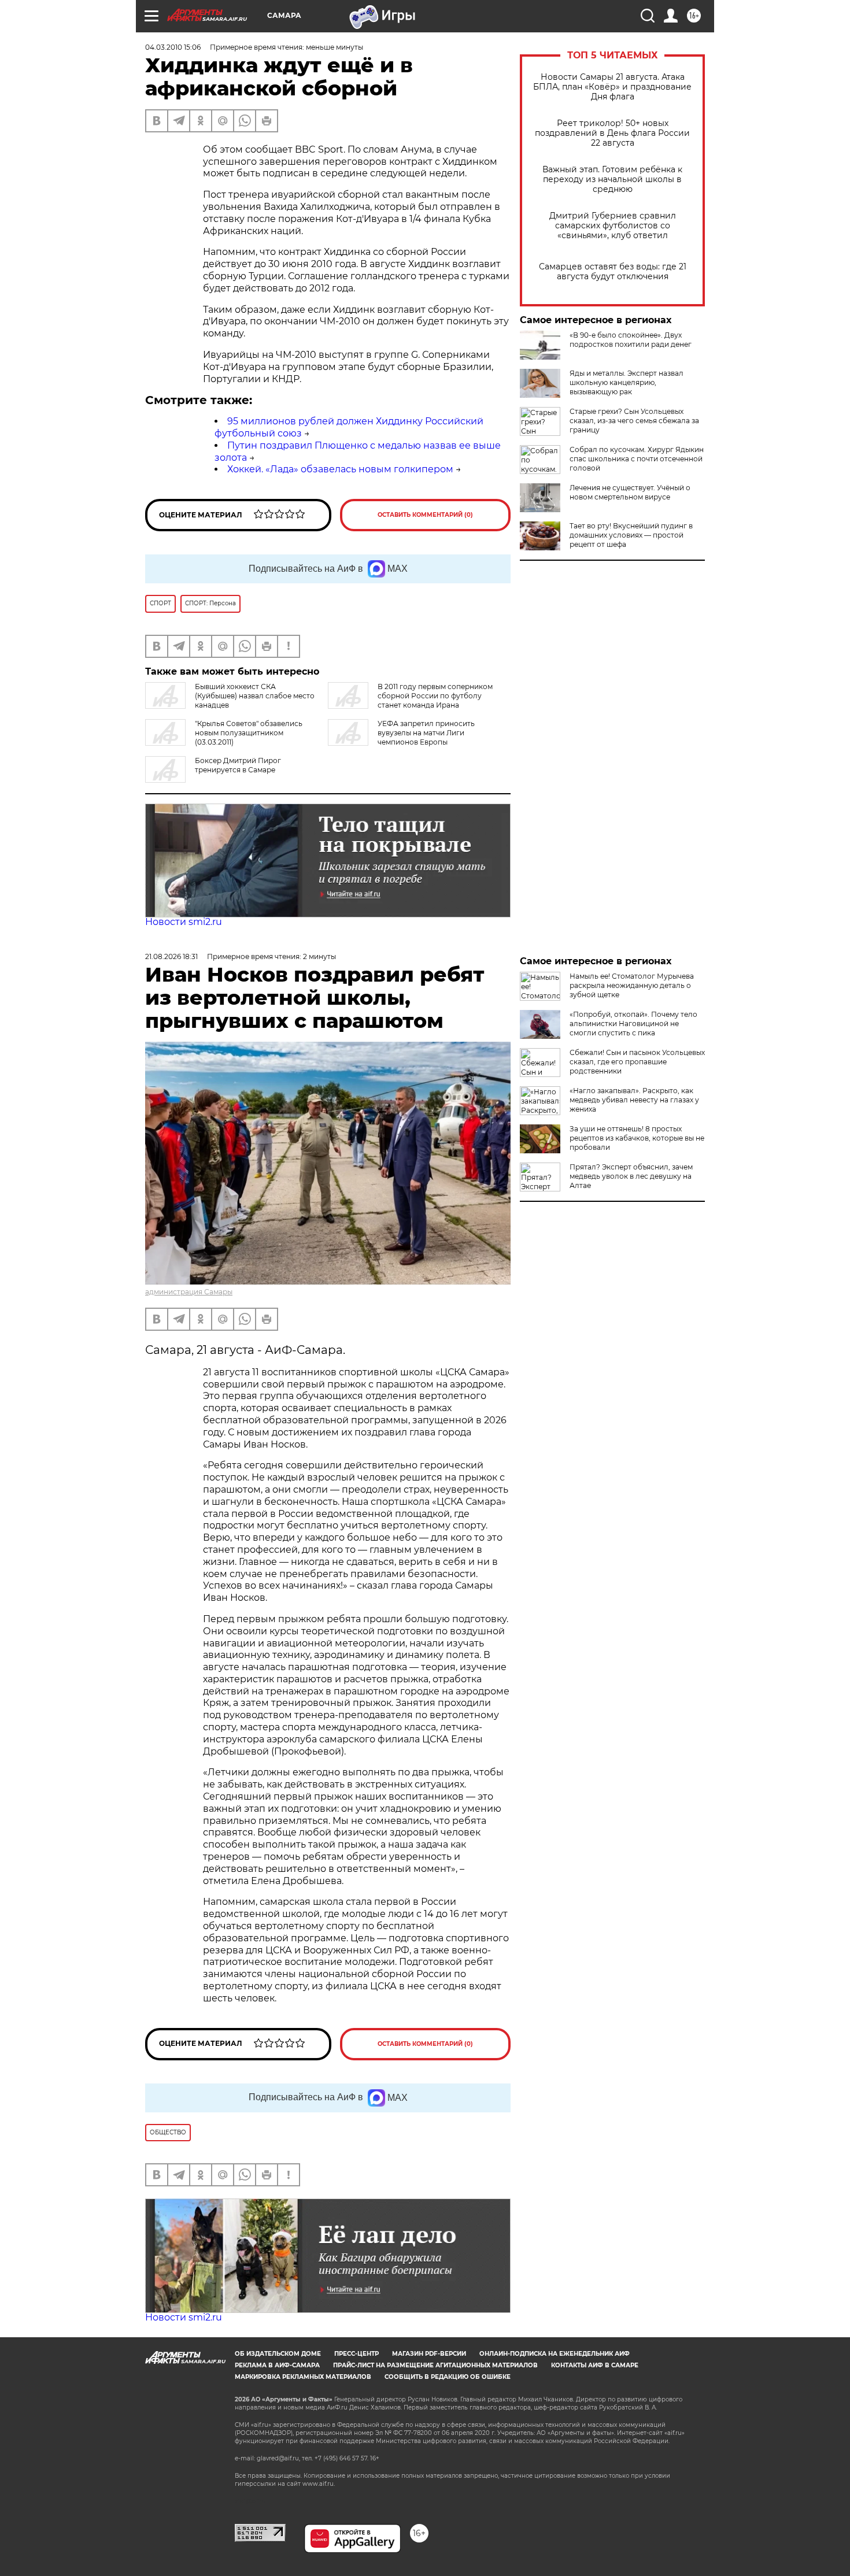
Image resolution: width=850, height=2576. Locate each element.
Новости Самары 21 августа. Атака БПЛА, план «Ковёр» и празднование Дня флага (612, 87)
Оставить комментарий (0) (425, 515)
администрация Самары (189, 1292)
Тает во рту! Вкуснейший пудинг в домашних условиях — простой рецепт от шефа (631, 535)
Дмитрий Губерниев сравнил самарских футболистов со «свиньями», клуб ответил (613, 226)
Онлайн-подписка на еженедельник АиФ (555, 2354)
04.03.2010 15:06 (173, 47)
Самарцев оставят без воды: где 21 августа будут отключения (613, 272)
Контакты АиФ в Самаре (595, 2365)
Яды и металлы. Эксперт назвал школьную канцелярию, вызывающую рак (627, 382)
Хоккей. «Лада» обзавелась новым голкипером (340, 469)
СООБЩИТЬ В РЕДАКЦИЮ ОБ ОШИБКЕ (448, 2377)
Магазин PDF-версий (429, 2354)
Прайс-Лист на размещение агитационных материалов (435, 2365)
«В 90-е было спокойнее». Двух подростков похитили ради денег (631, 340)
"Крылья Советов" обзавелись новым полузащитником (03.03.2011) (249, 733)
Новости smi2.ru (184, 922)
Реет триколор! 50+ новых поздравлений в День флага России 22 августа (612, 133)
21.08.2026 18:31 (171, 956)
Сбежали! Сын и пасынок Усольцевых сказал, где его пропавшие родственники (637, 1062)
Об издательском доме (278, 2354)
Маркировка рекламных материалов (303, 2377)
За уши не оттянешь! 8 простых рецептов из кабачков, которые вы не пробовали (637, 1138)
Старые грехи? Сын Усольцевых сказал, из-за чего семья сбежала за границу (634, 421)
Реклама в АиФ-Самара (277, 2365)
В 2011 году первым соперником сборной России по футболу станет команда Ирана (435, 696)
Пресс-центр (356, 2354)
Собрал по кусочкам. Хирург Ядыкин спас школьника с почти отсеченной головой (637, 459)
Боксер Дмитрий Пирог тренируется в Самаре (238, 765)
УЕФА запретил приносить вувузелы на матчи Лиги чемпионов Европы (426, 733)
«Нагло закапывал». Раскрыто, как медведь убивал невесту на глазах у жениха (634, 1100)
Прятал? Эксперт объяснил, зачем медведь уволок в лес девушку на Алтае (631, 1176)
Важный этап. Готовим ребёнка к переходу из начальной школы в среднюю (612, 179)
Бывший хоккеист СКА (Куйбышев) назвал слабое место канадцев (255, 696)
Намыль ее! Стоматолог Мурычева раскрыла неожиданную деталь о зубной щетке (632, 985)
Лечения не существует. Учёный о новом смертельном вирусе (630, 492)
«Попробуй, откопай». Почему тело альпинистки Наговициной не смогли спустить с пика (633, 1024)
